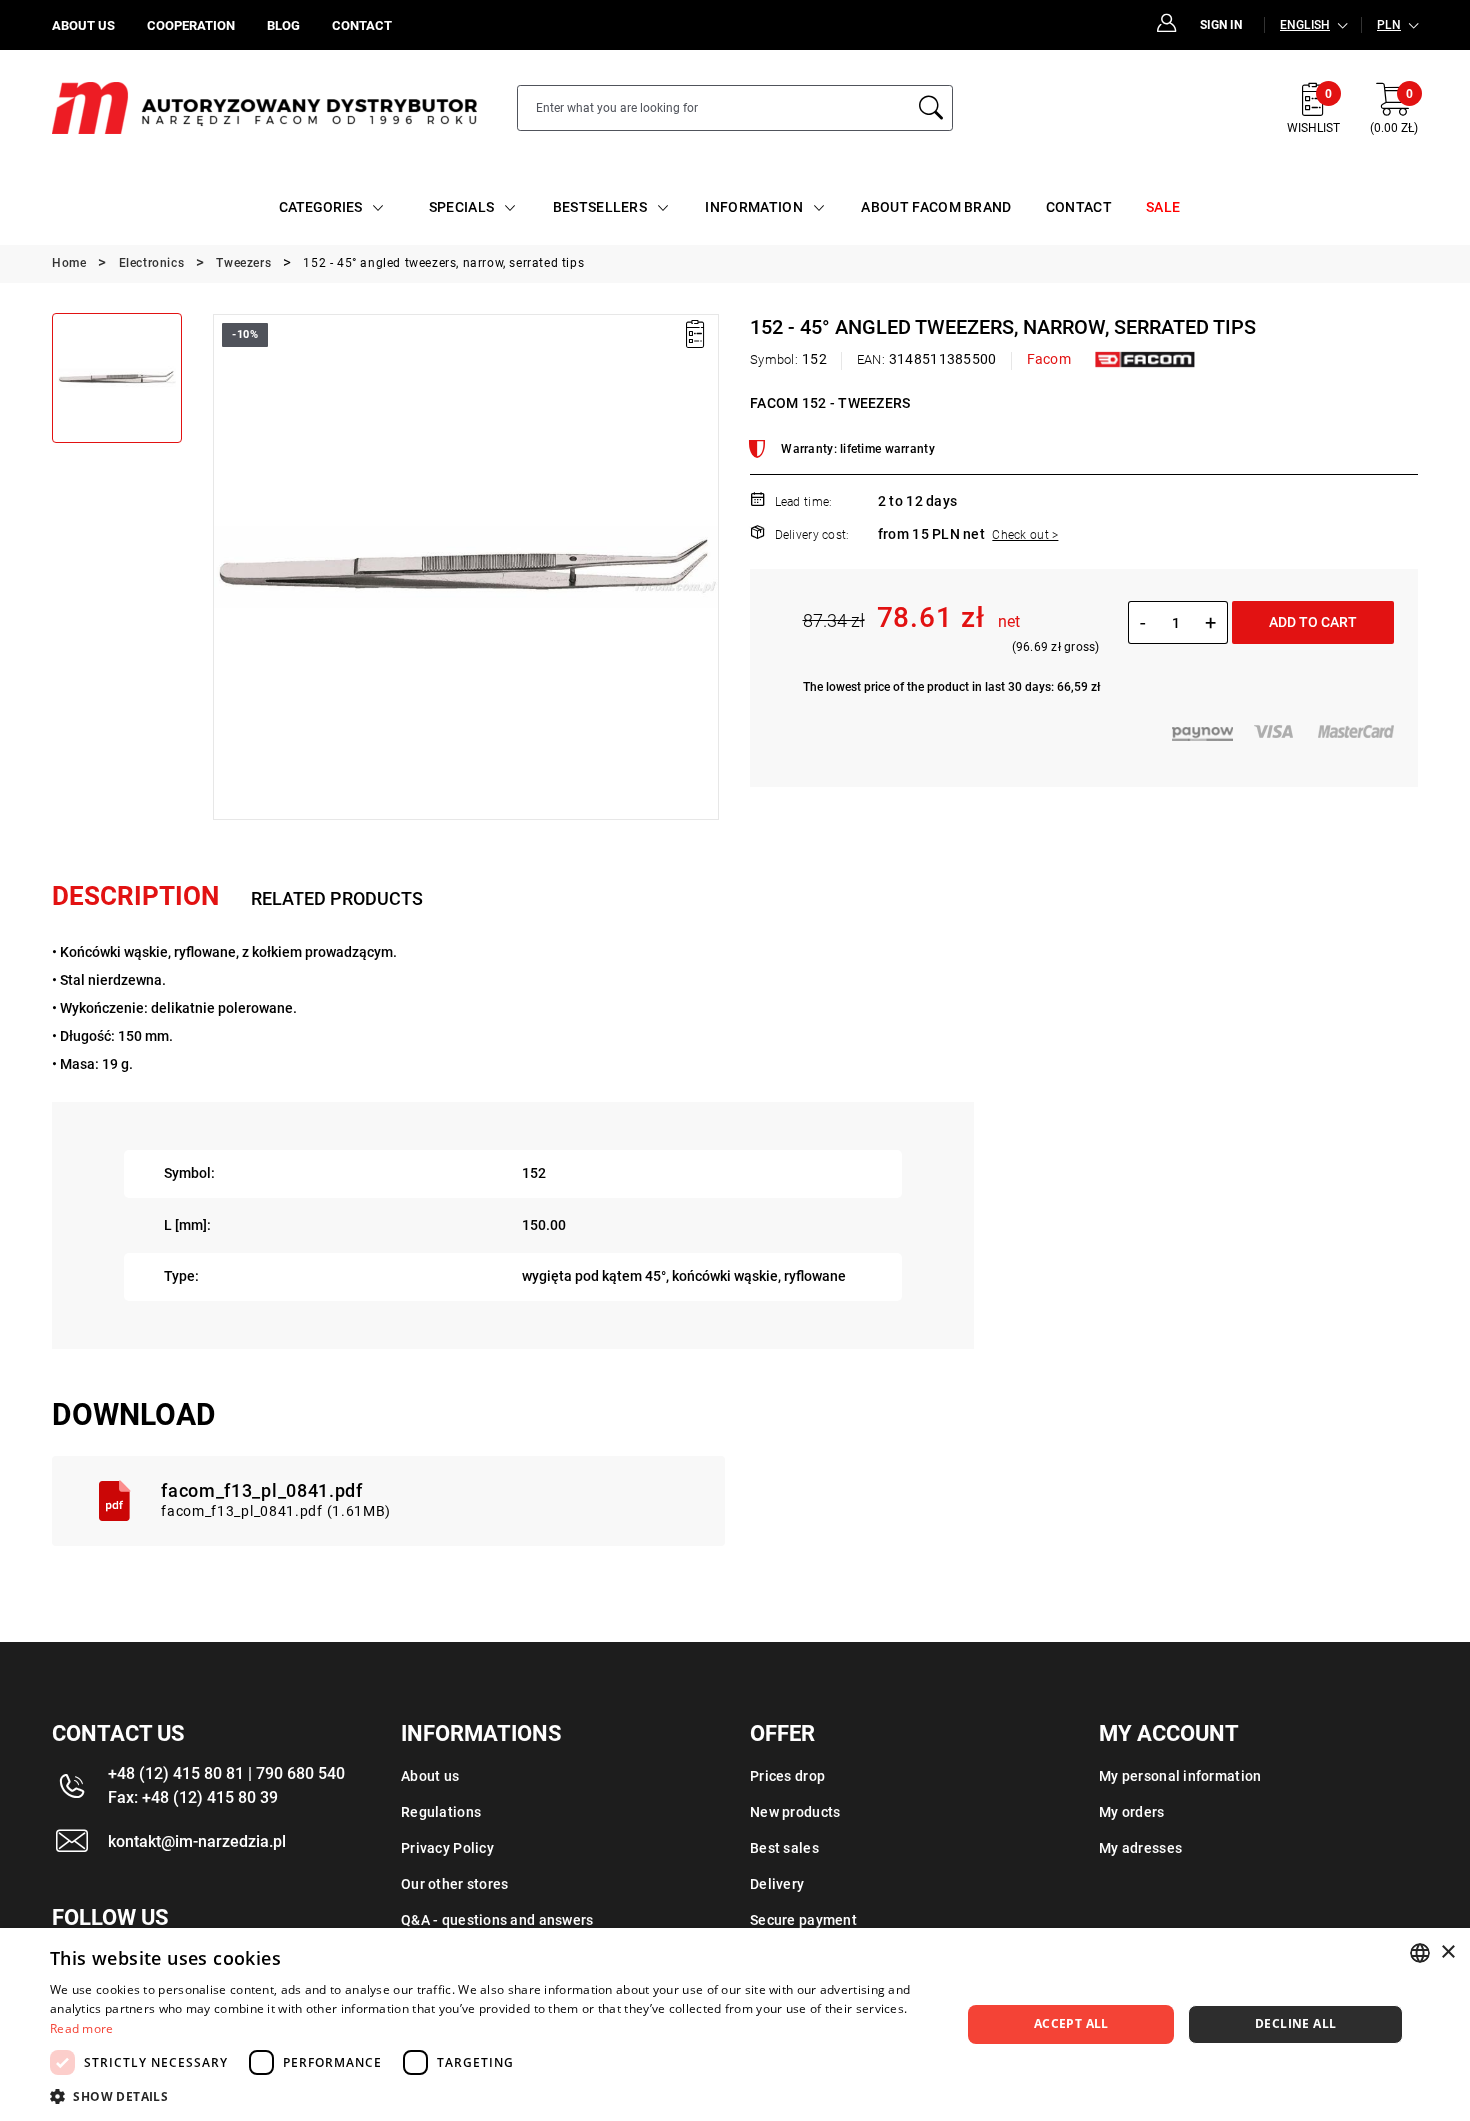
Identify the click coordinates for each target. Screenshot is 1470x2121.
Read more (82, 2028)
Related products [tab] (337, 898)
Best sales (784, 1848)
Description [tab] (135, 896)
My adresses (1140, 1848)
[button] (227, 567)
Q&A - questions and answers (497, 1920)
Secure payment (803, 1920)
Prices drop (787, 1776)
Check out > (1025, 535)
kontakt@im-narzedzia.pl (197, 1841)
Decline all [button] (1295, 2023)
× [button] (1447, 1952)
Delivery (777, 1884)
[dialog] (735, 2024)
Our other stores (454, 1884)
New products (795, 1812)
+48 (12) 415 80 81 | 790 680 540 (226, 1773)
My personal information (1180, 1776)
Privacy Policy (447, 1848)
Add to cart (1313, 622)
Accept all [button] (1071, 2023)
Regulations (441, 1812)
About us (430, 1776)
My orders (1132, 1812)
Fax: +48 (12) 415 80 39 (193, 1797)
